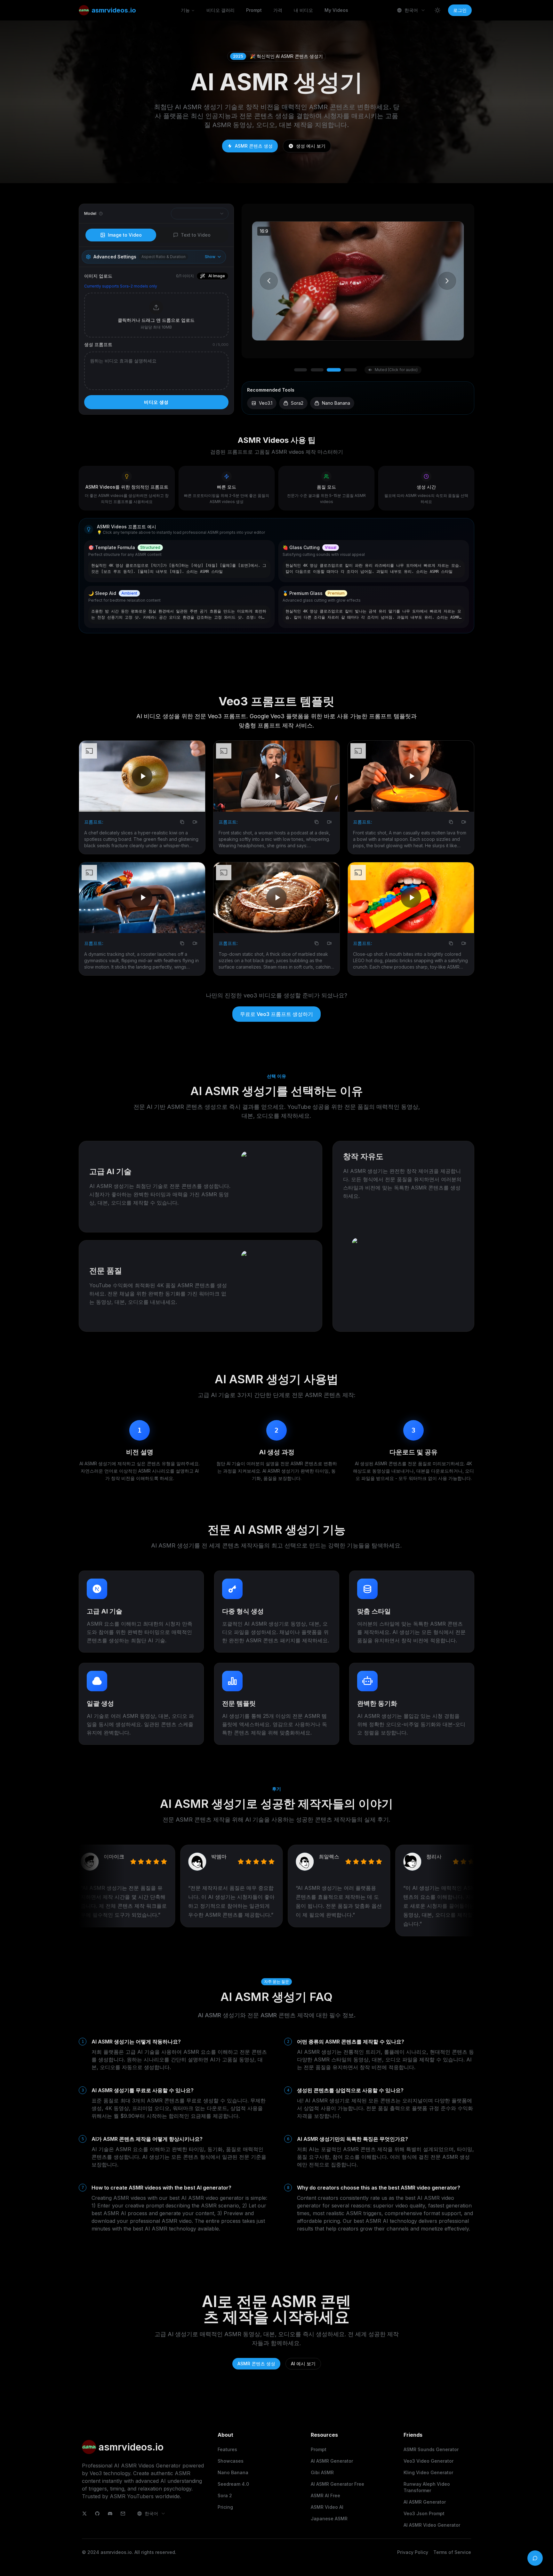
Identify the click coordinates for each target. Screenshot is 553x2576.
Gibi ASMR (322, 2472)
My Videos (336, 10)
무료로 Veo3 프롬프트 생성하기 (276, 1014)
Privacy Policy (413, 2552)
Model (90, 213)
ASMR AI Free (325, 2495)
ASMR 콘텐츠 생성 (254, 146)
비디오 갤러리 (220, 10)
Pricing (225, 2507)
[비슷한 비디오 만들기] (195, 822)
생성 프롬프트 (98, 344)
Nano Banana (336, 403)
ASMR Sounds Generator (431, 2449)
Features (227, 2449)
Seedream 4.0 (233, 2484)
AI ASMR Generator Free (337, 2484)
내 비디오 (303, 10)
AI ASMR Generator (332, 2461)
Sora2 (297, 403)
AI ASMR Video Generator (432, 2525)
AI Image (217, 276)
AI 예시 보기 (303, 2364)
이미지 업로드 (98, 276)
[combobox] (411, 10)
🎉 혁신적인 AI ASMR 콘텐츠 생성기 (278, 56)
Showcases (231, 2461)
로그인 (460, 10)
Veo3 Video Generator (429, 2461)
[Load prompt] (461, 549)
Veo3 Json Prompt (424, 2513)
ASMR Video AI (327, 2507)
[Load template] (266, 549)
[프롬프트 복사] (182, 822)
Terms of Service (452, 2552)
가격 (278, 10)
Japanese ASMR (329, 2519)
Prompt (254, 10)
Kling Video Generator (428, 2472)
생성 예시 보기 (311, 146)
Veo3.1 (266, 403)
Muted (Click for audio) (396, 370)
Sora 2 (225, 2495)
